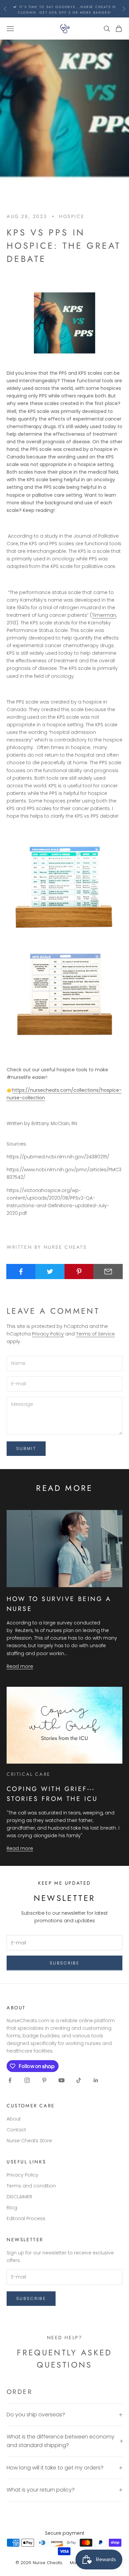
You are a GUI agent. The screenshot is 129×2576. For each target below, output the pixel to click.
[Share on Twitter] (50, 1272)
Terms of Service (95, 1334)
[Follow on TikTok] (79, 2080)
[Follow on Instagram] (27, 2080)
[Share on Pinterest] (79, 1272)
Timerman (104, 615)
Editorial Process (26, 2218)
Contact (16, 2130)
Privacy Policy (48, 1334)
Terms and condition (31, 2186)
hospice (72, 216)
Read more (20, 1666)
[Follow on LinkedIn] (96, 2080)
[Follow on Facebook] (10, 2080)
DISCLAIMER (19, 2197)
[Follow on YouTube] (62, 2080)
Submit (26, 1448)
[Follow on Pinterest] (44, 2080)
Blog (12, 2208)
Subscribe (64, 1963)
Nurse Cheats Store (29, 2141)
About (14, 2119)
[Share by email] (108, 1272)
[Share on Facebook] (21, 1272)
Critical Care (29, 1774)
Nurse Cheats (47, 2563)
